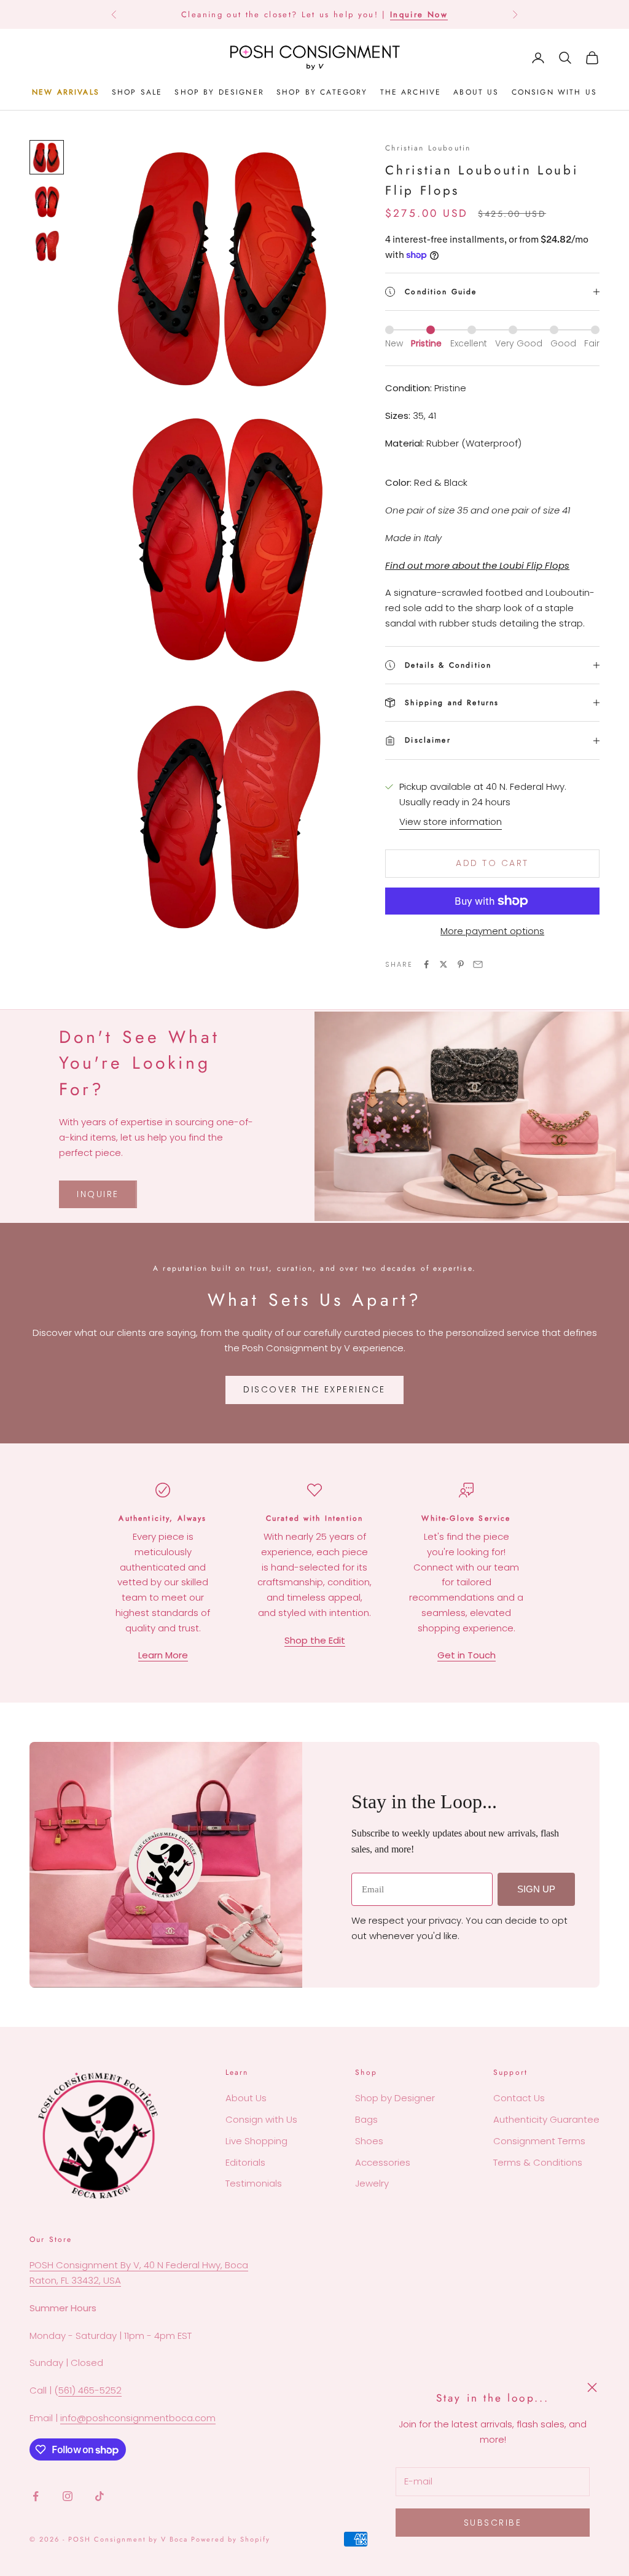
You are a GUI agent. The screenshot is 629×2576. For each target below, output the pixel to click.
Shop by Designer (395, 2098)
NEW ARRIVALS (66, 92)
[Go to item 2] (47, 201)
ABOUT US (476, 92)
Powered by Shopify (231, 2539)
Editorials (245, 2162)
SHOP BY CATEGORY (322, 92)
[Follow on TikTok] (100, 2496)
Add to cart (492, 863)
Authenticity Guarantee (546, 2119)
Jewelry (372, 2183)
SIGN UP (536, 1889)
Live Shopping (256, 2141)
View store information (451, 822)
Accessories (383, 2162)
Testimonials (254, 2183)
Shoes (369, 2141)
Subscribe (493, 2523)
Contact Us (519, 2098)
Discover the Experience (314, 1389)
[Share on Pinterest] (461, 964)
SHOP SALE (137, 92)
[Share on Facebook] (426, 964)
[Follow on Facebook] (36, 2496)
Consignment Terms (539, 2141)
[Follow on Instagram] (68, 2496)
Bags (366, 2119)
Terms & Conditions (538, 2162)
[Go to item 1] (47, 157)
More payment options (492, 931)
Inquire (98, 1194)
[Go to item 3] (47, 246)
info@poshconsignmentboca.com (138, 2418)
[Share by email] (478, 964)
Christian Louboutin (428, 148)
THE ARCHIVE (411, 92)
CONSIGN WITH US (554, 92)
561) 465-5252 (90, 2390)
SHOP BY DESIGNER (219, 92)
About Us (246, 2098)
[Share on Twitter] (443, 964)
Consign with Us (261, 2119)
